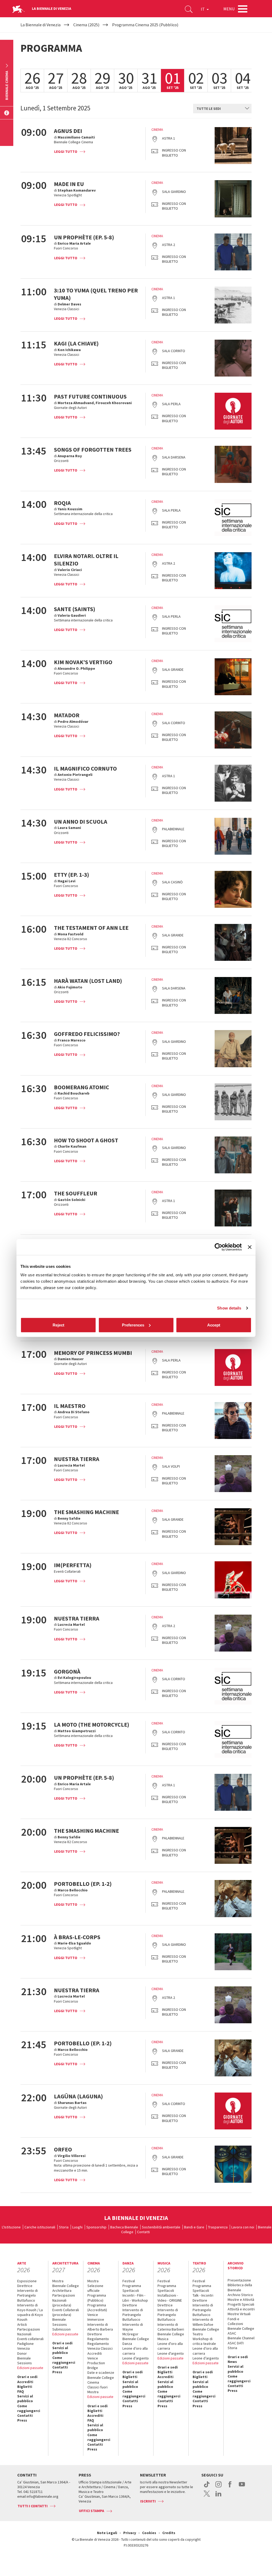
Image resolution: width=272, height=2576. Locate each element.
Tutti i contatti (33, 2506)
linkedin (218, 2496)
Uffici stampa (92, 2511)
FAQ (21, 2391)
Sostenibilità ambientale (161, 2227)
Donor (22, 2353)
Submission (61, 2329)
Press (22, 2420)
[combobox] (222, 109)
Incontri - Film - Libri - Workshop (135, 2298)
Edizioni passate (30, 2368)
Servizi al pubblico (25, 2398)
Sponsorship (96, 2227)
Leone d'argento (171, 2353)
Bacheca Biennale (124, 2227)
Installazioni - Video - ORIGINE (170, 2298)
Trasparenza (218, 2227)
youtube (242, 2487)
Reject (58, 1325)
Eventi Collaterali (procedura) (66, 2312)
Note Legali (107, 2533)
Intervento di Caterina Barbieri (171, 2327)
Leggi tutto (66, 152)
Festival (129, 2281)
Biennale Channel (241, 2338)
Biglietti (25, 2387)
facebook (230, 2487)
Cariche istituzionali (40, 2227)
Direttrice (25, 2286)
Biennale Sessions (25, 2361)
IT (203, 9)
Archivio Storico (240, 2295)
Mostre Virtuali (239, 2314)
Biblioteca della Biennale (240, 2287)
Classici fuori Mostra (97, 2389)
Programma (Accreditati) (97, 2307)
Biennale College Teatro (206, 2332)
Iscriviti (148, 2501)
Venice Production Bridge (96, 2363)
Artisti (22, 2324)
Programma (132, 2286)
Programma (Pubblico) (97, 2298)
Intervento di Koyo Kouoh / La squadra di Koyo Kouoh (30, 2312)
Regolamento (98, 2339)
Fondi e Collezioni (235, 2321)
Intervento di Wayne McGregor (133, 2329)
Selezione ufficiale (95, 2288)
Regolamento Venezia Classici (100, 2346)
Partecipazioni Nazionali (29, 2332)
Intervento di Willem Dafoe (203, 2322)
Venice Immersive (96, 2317)
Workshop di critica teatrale (204, 2341)
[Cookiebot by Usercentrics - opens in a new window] (218, 1247)
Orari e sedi (27, 2377)
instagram (218, 2487)
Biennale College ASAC (241, 2331)
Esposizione (27, 2281)
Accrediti (25, 2382)
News (232, 2362)
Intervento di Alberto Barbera (100, 2327)
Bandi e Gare (194, 2227)
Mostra (58, 2281)
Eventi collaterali (30, 2339)
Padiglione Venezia (25, 2346)
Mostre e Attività (241, 2300)
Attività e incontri (241, 2309)
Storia (64, 2227)
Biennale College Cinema (101, 2380)
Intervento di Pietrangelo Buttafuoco (27, 2295)
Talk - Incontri (203, 2295)
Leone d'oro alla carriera (170, 2346)
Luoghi (77, 2227)
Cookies (149, 2533)
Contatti (143, 2232)
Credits (169, 2533)
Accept (214, 1325)
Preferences (133, 1325)
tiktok (207, 2487)
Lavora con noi (243, 2227)
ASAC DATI (236, 2343)
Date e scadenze (101, 2372)
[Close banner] (250, 1247)
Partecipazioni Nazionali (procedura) (64, 2300)
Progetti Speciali (241, 2304)
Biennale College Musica (171, 2336)
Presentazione (239, 2280)
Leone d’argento (136, 2358)
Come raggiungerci (29, 2408)
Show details (229, 1308)
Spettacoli (131, 2290)
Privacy (130, 2533)
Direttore (95, 2334)
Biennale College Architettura (66, 2288)
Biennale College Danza (136, 2341)
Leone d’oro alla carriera (135, 2351)
